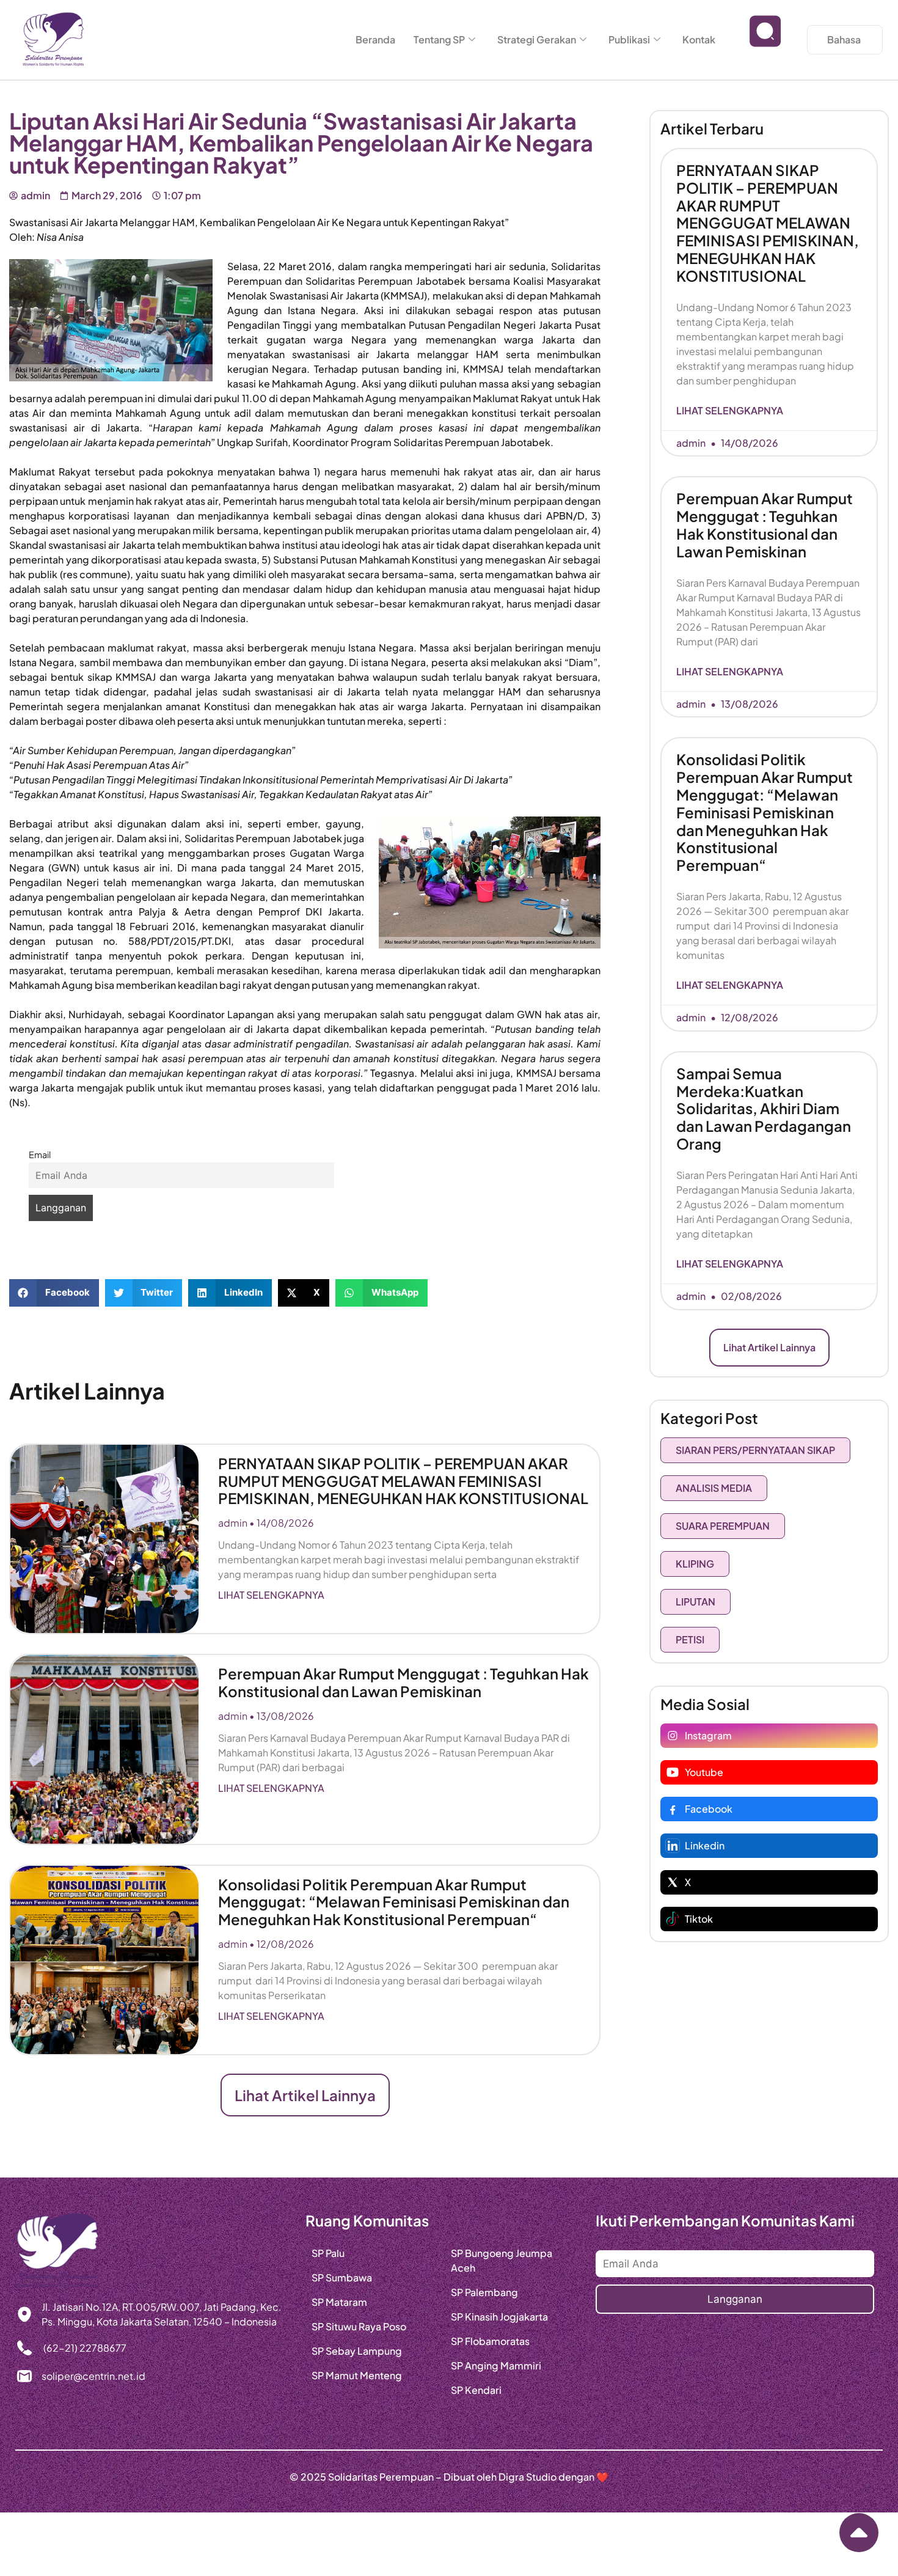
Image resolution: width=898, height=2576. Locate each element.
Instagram (708, 1735)
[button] (54, 1293)
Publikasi (629, 39)
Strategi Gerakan (537, 39)
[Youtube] (673, 1772)
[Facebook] (673, 1809)
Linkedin (705, 1845)
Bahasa (844, 39)
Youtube (704, 1772)
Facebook (709, 1809)
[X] (673, 1882)
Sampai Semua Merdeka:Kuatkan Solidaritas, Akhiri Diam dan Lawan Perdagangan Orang (764, 1108)
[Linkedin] (673, 1846)
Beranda (375, 39)
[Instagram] (673, 1736)
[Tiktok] (673, 1919)
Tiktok (699, 1919)
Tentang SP (439, 39)
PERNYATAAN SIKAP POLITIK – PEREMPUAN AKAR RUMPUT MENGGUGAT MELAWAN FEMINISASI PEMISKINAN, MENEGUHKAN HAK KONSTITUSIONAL (403, 1481)
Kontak (699, 39)
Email (40, 1154)
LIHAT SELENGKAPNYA (271, 1595)
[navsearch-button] (765, 40)
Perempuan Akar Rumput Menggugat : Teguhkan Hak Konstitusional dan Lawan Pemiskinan (403, 1682)
